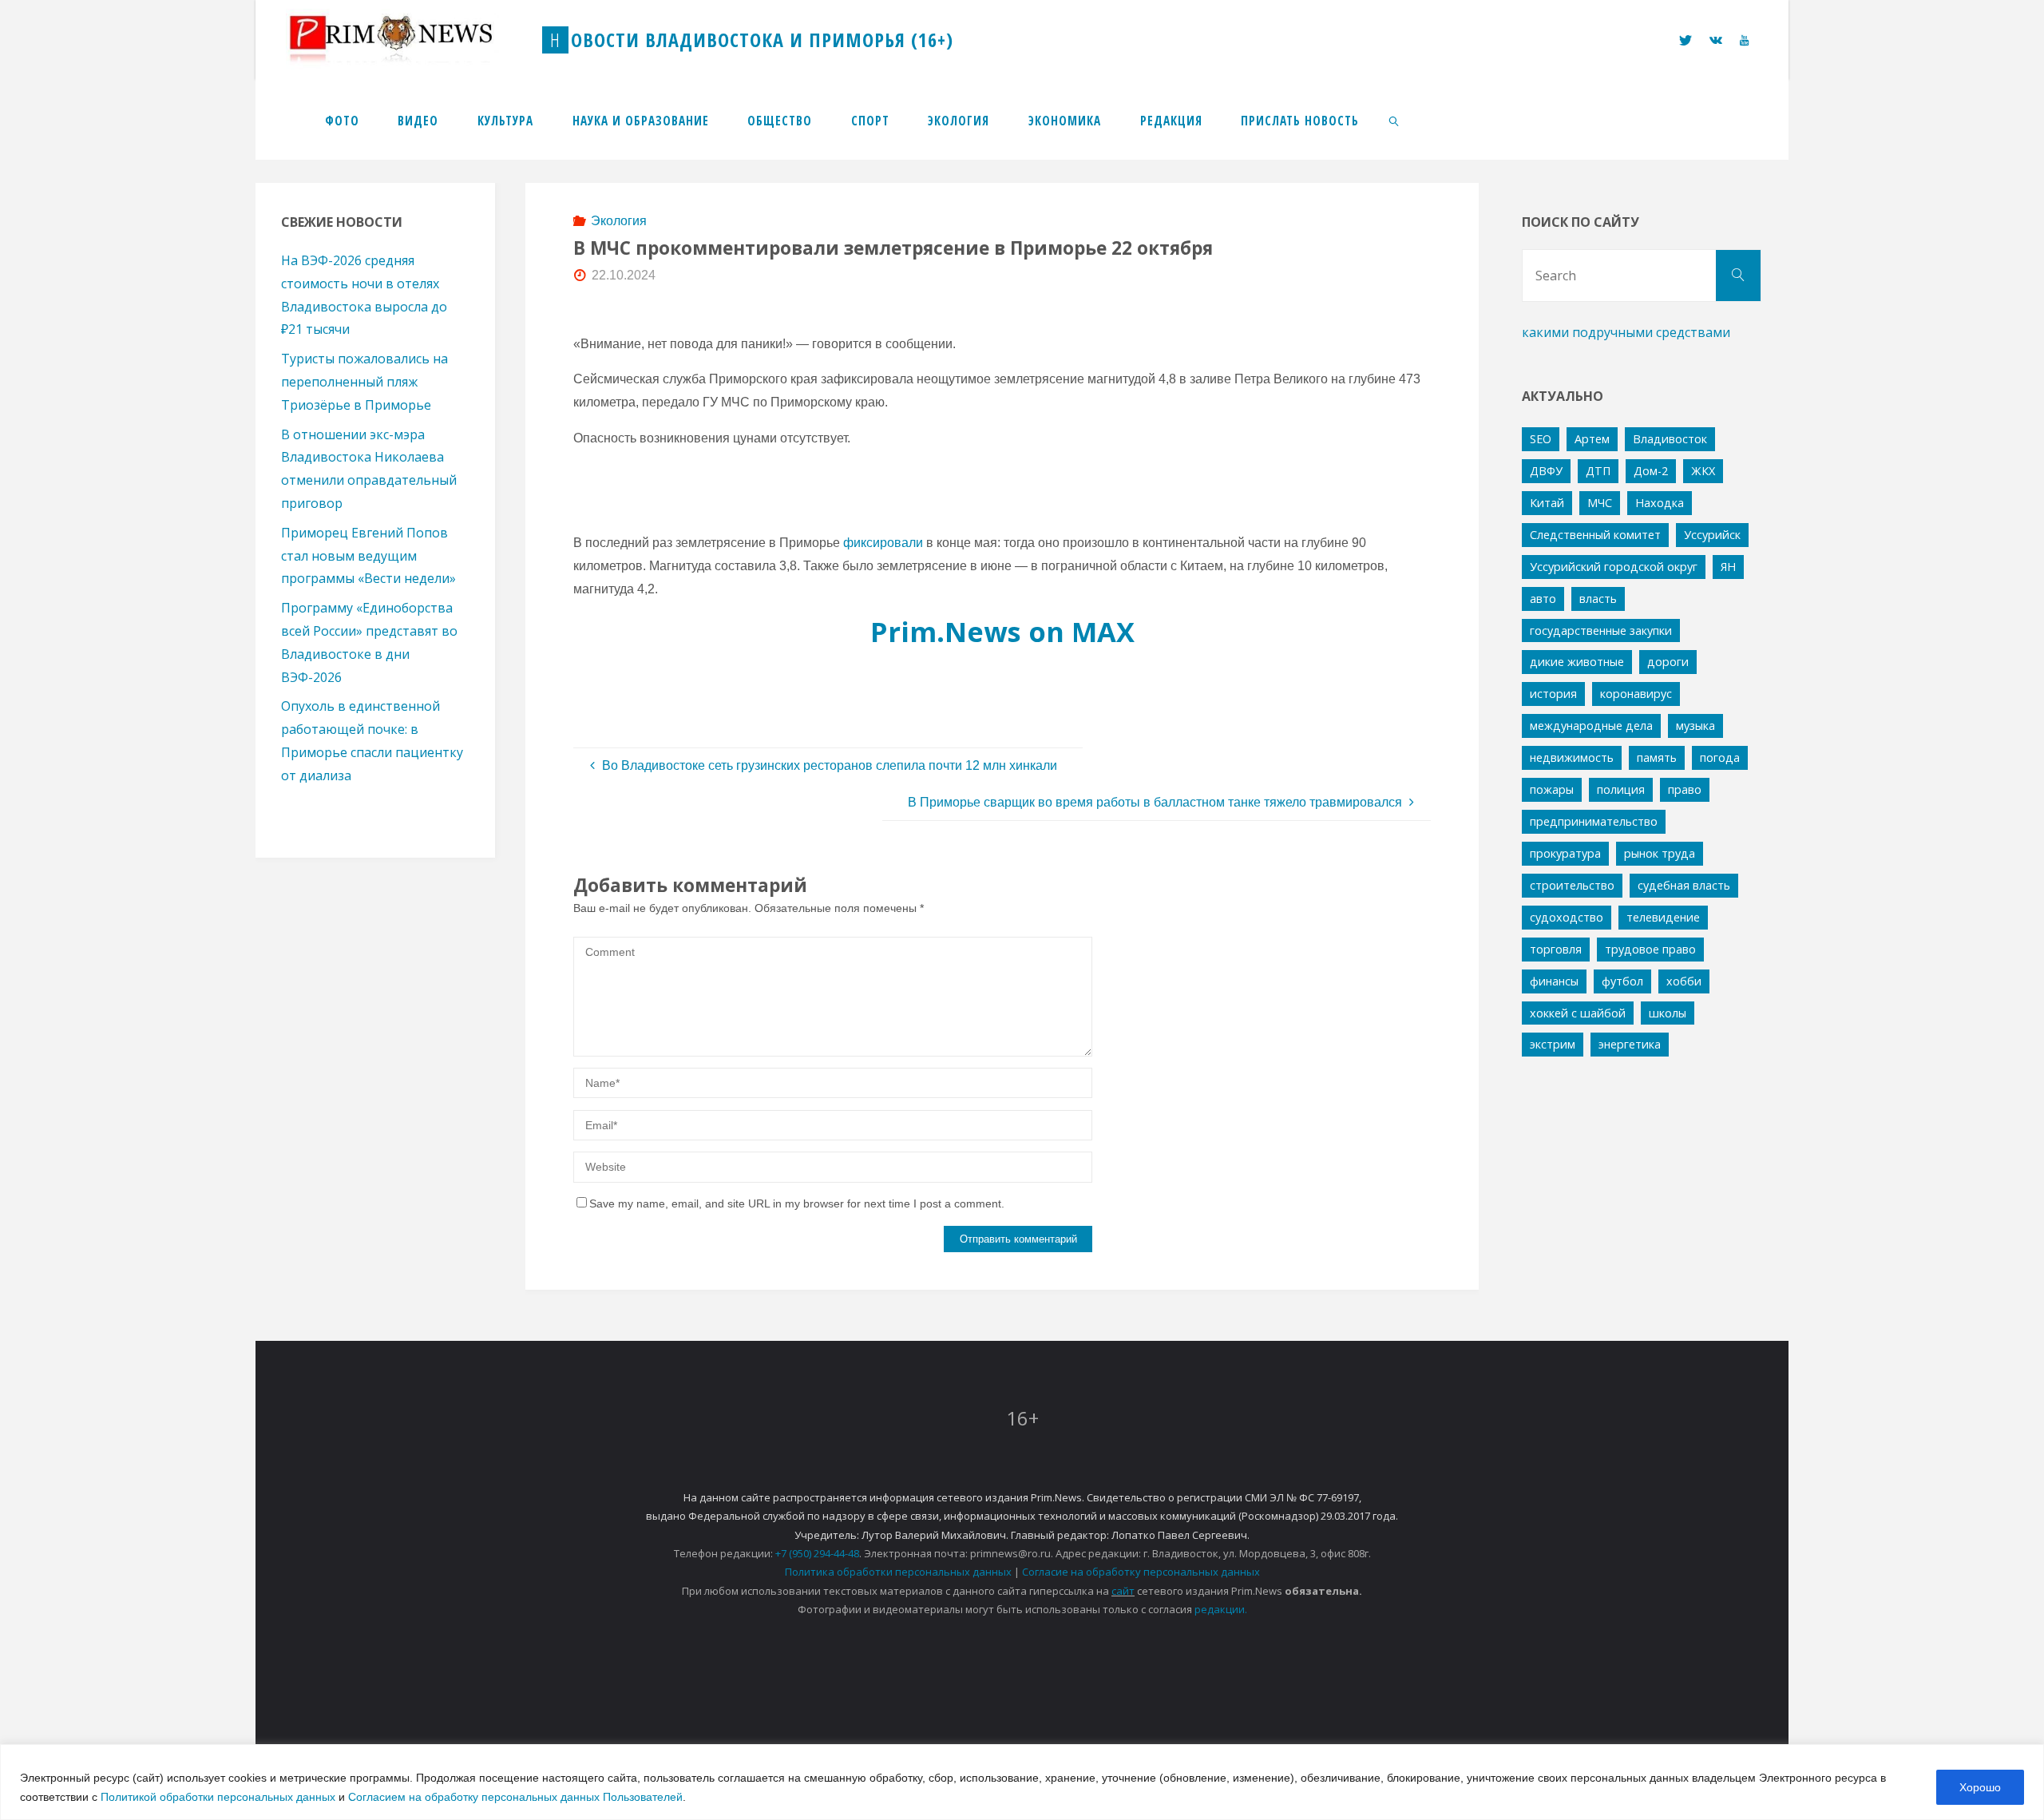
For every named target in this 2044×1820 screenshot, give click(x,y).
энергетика (1630, 1044)
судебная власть (1684, 885)
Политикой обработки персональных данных (218, 1797)
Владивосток (1670, 439)
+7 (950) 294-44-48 (817, 1553)
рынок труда (1660, 853)
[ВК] (1716, 40)
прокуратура (1565, 853)
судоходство (1567, 917)
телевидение (1663, 917)
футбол (1622, 981)
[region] (1022, 1782)
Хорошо (1980, 1787)
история (1553, 694)
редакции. (1221, 1609)
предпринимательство (1594, 821)
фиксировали (883, 543)
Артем (1592, 439)
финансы (1554, 981)
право (1685, 789)
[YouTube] (1744, 40)
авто (1543, 599)
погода (1720, 757)
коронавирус (1636, 694)
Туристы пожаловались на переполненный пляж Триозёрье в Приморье (364, 382)
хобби (1684, 981)
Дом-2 (1651, 471)
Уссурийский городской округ (1614, 567)
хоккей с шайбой (1578, 1013)
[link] (1395, 120)
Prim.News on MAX (1002, 631)
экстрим (1553, 1044)
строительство (1572, 885)
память (1657, 757)
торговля (1556, 949)
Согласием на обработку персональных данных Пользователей (515, 1797)
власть (1598, 599)
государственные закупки (1601, 630)
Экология (619, 221)
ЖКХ (1703, 471)
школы (1668, 1013)
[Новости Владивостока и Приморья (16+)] (407, 40)
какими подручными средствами (1626, 332)
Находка (1660, 503)
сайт (1123, 1591)
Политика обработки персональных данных (898, 1572)
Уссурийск (1712, 535)
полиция (1621, 789)
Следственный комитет (1595, 535)
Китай (1547, 503)
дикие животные (1577, 662)
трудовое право (1650, 949)
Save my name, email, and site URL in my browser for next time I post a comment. (797, 1203)
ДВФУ (1546, 471)
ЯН (1728, 567)
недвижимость (1572, 757)
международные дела (1591, 726)
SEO (1541, 439)
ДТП (1598, 471)
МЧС (1600, 503)
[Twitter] (1685, 40)
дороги (1668, 662)
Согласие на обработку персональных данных (1141, 1572)
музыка (1695, 726)
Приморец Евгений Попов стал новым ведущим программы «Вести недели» (368, 556)
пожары (1552, 789)
